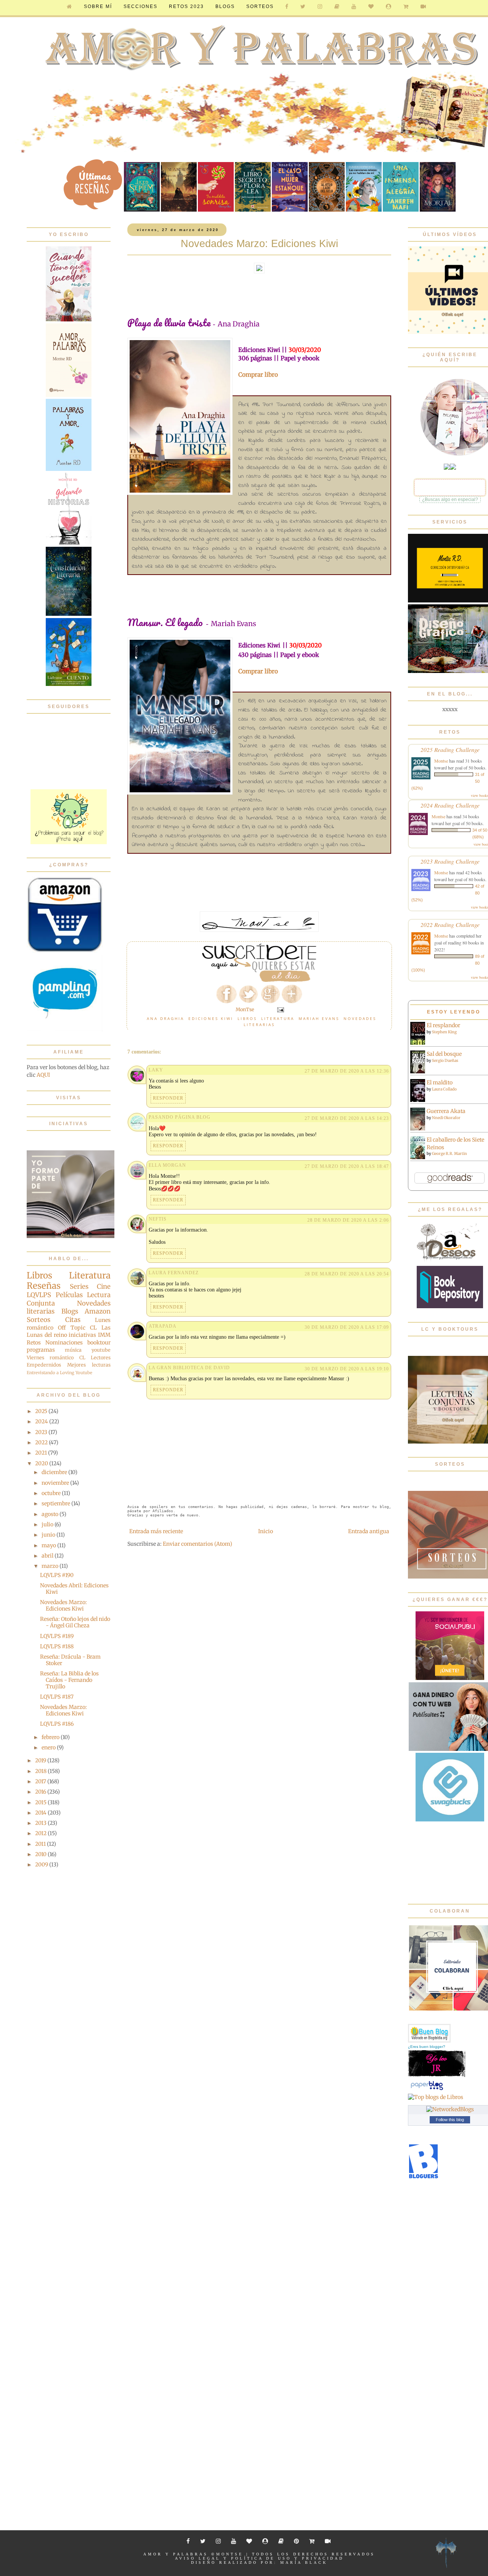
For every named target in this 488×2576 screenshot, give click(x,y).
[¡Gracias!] (259, 980)
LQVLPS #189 (57, 1636)
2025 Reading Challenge (450, 749)
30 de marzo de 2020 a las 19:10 (347, 1369)
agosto (51, 1514)
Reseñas (44, 1286)
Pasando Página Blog (180, 1117)
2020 (42, 1463)
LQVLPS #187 (57, 1697)
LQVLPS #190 (57, 1575)
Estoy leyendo (454, 1012)
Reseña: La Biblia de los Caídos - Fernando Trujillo (69, 1680)
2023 (42, 1432)
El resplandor (443, 1025)
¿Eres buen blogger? (427, 2047)
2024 (42, 1421)
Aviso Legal (198, 2558)
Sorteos (260, 6)
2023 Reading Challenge (450, 861)
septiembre (56, 1503)
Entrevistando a (43, 1373)
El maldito (440, 1082)
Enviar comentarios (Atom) (197, 1544)
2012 (41, 1833)
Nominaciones (64, 1343)
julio (48, 1524)
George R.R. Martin (449, 1154)
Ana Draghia (165, 1018)
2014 (41, 1813)
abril (48, 1556)
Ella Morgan (167, 1165)
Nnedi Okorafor (446, 1118)
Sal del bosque (444, 1054)
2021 (42, 1453)
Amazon (98, 1311)
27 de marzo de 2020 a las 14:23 (347, 1118)
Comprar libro (258, 375)
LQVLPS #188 (57, 1646)
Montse (441, 761)
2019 (41, 1760)
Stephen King (444, 1032)
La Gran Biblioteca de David (189, 1368)
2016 (41, 1792)
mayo (49, 1545)
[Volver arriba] (446, 2554)
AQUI (43, 1075)
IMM (104, 1335)
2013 (41, 1823)
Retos (34, 1343)
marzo (51, 1566)
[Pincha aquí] (69, 842)
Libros (247, 1018)
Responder (168, 1098)
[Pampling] (65, 1029)
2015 (41, 1802)
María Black (304, 2562)
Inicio (266, 1531)
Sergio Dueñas (445, 1061)
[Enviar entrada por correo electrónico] (280, 1009)
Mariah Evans (319, 1018)
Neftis (158, 1219)
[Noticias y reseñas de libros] (436, 2097)
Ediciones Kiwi (211, 1018)
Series (79, 1286)
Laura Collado (444, 1089)
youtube (101, 1350)
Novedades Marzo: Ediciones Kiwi (63, 1605)
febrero (51, 1737)
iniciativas (82, 1335)
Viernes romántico (50, 1358)
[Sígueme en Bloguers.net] (423, 2177)
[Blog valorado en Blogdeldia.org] (429, 2033)
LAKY (156, 1070)
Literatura (278, 1018)
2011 (41, 1844)
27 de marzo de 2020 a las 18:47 (347, 1166)
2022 (42, 1442)
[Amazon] (65, 951)
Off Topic (71, 1328)
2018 (41, 1771)
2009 (42, 1865)
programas (41, 1350)
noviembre (56, 1483)
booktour (99, 1343)
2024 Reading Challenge (450, 805)
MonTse (230, 2554)
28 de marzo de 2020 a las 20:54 (347, 1274)
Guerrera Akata (446, 1111)
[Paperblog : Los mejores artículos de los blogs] (427, 2090)
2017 (41, 1781)
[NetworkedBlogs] (450, 2109)
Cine (104, 1286)
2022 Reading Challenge (450, 924)
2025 (42, 1411)
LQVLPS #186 (57, 1724)
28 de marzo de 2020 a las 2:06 (348, 1220)
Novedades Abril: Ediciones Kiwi (74, 1589)
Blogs (70, 1311)
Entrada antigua (369, 1531)
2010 (41, 1854)
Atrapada (163, 1326)
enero (49, 1747)
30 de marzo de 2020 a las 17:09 (347, 1327)
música (73, 1350)
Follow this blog (450, 2120)
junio (49, 1535)
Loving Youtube (76, 1373)
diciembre (55, 1472)
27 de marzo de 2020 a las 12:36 (347, 1071)
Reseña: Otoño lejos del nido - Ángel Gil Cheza (75, 1622)
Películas (69, 1295)
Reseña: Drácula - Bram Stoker (70, 1660)
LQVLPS (39, 1295)
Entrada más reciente (156, 1531)
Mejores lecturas (89, 1365)
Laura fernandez (174, 1273)
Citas (73, 1320)
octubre (52, 1493)
